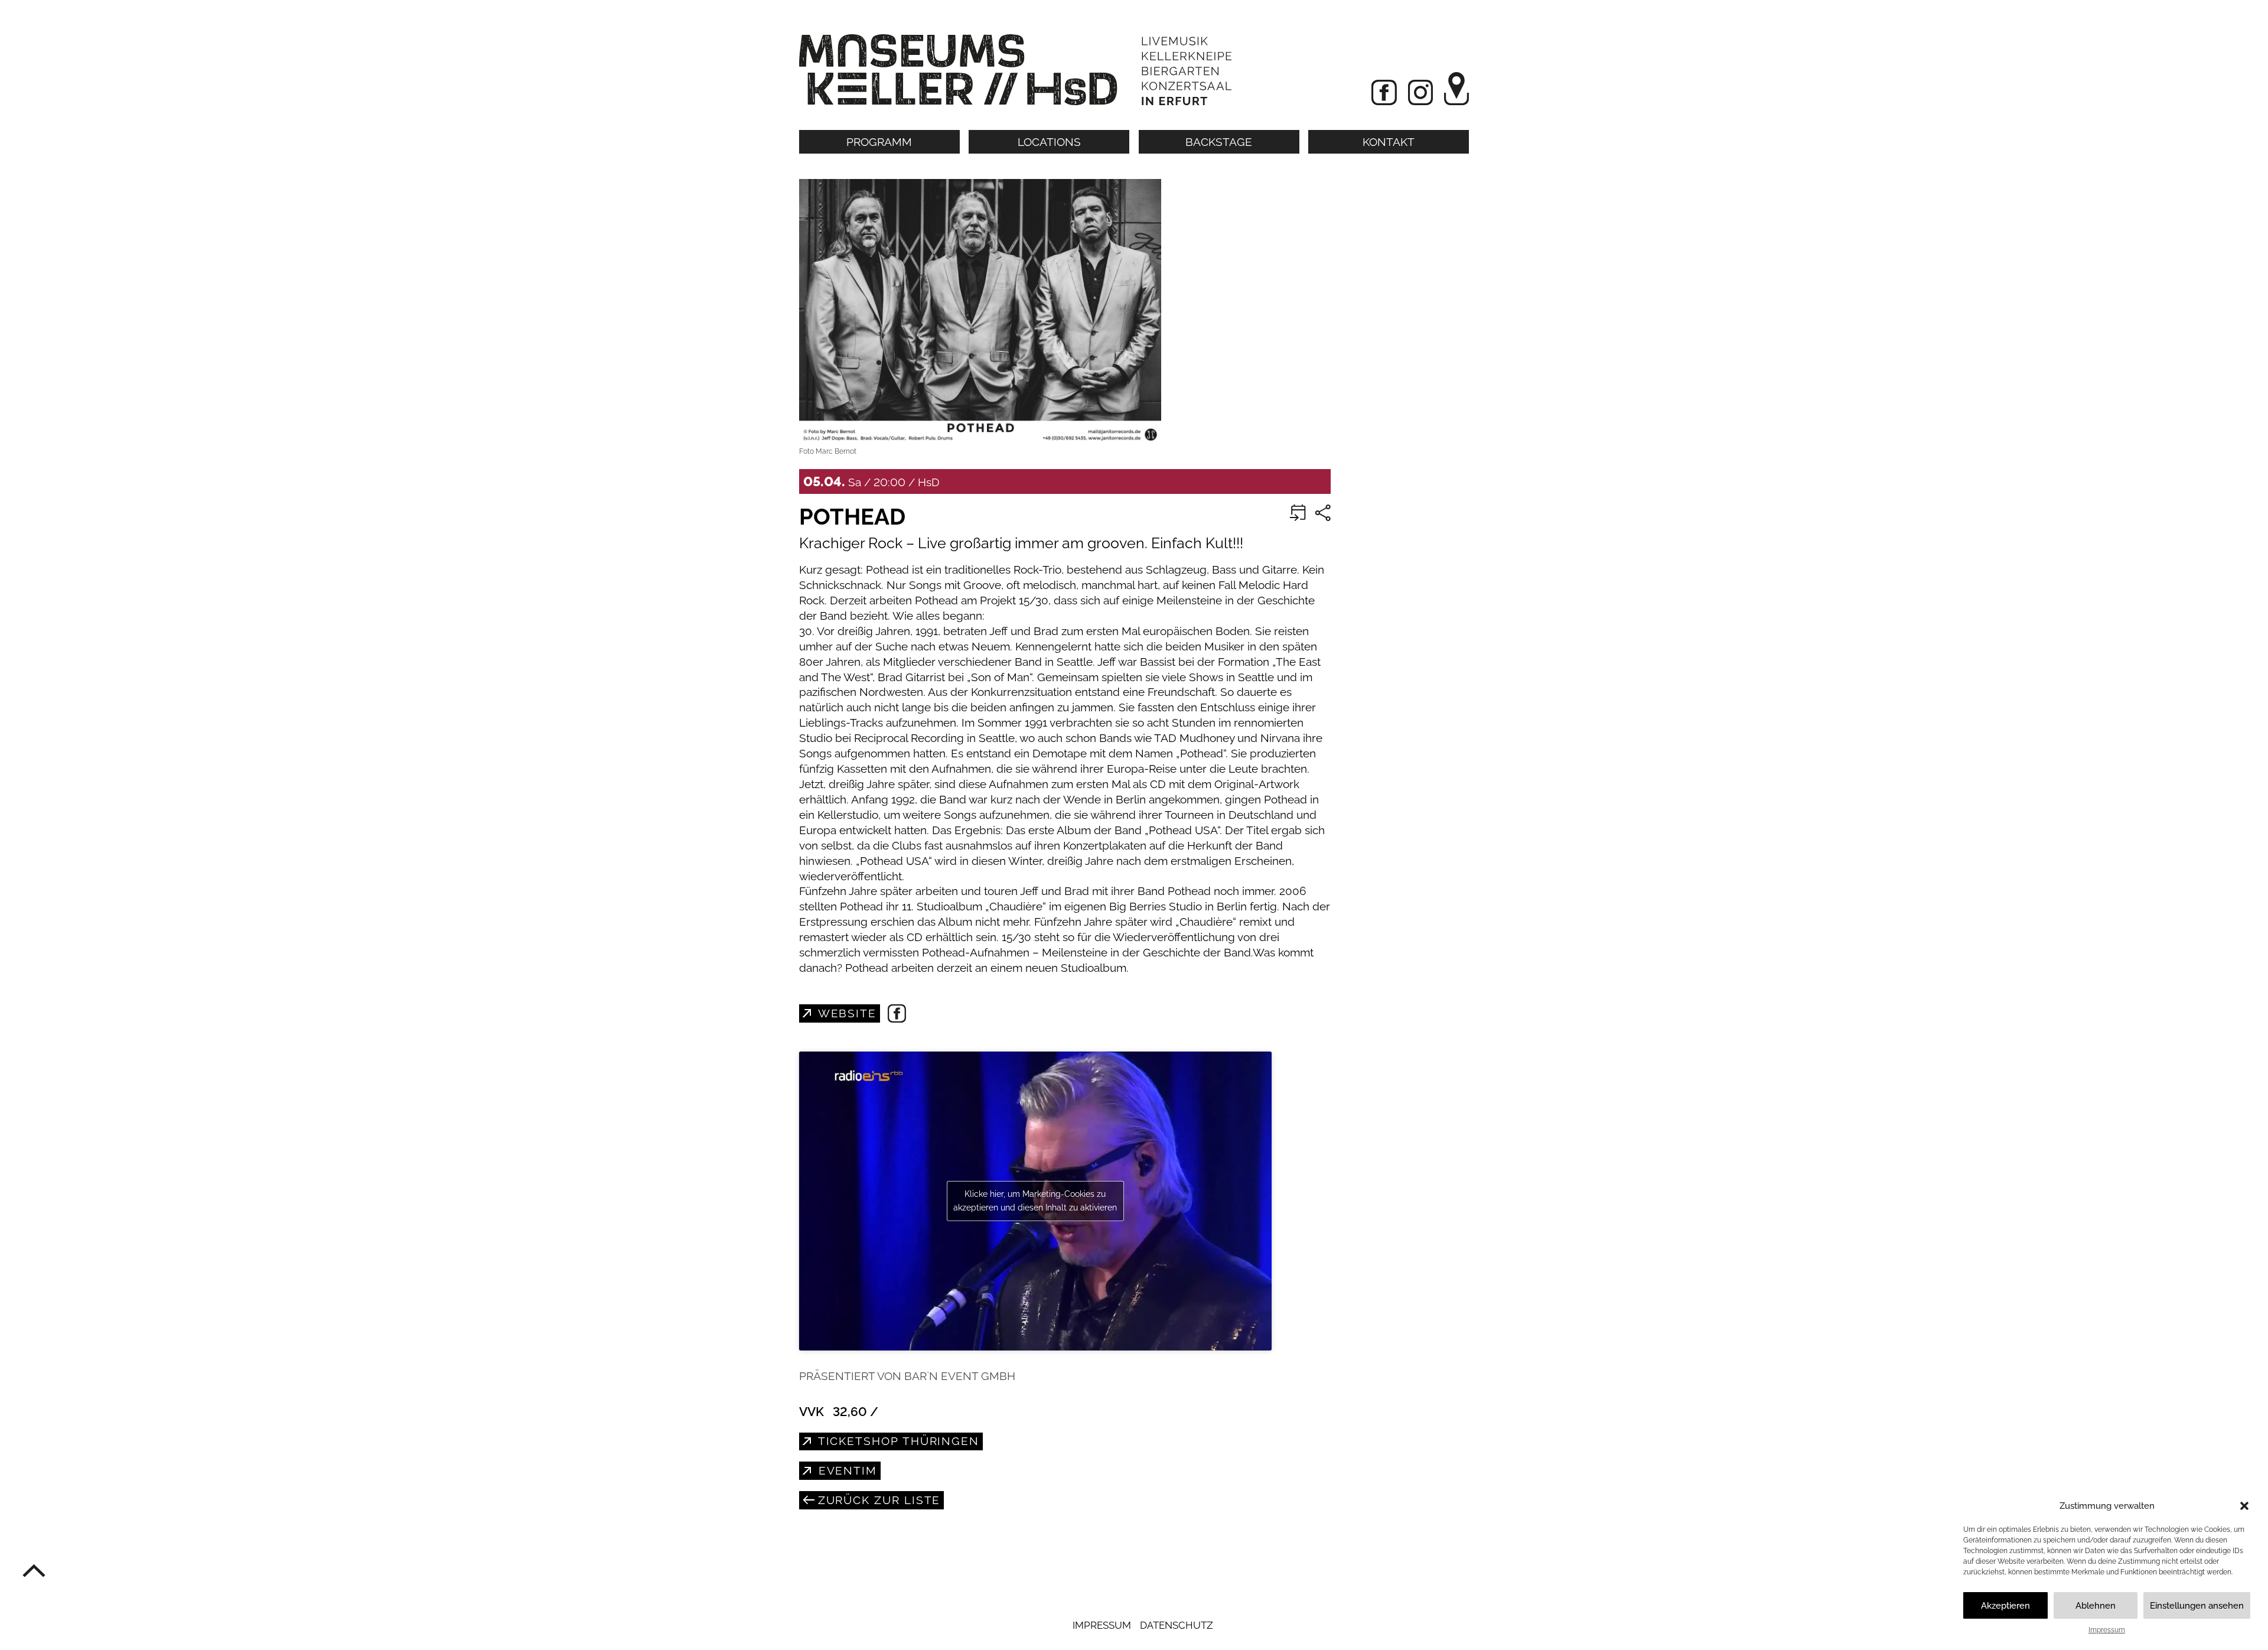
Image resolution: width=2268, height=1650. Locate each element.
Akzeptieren (2005, 1606)
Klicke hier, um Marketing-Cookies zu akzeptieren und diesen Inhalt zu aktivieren (1035, 1201)
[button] (2244, 1506)
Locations (1049, 142)
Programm (879, 142)
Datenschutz (1177, 1625)
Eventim (846, 1470)
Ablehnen (2096, 1606)
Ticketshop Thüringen (897, 1441)
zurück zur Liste (877, 1500)
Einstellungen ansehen (2197, 1606)
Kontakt (1389, 142)
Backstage (1219, 142)
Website (845, 1013)
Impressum (2107, 1630)
